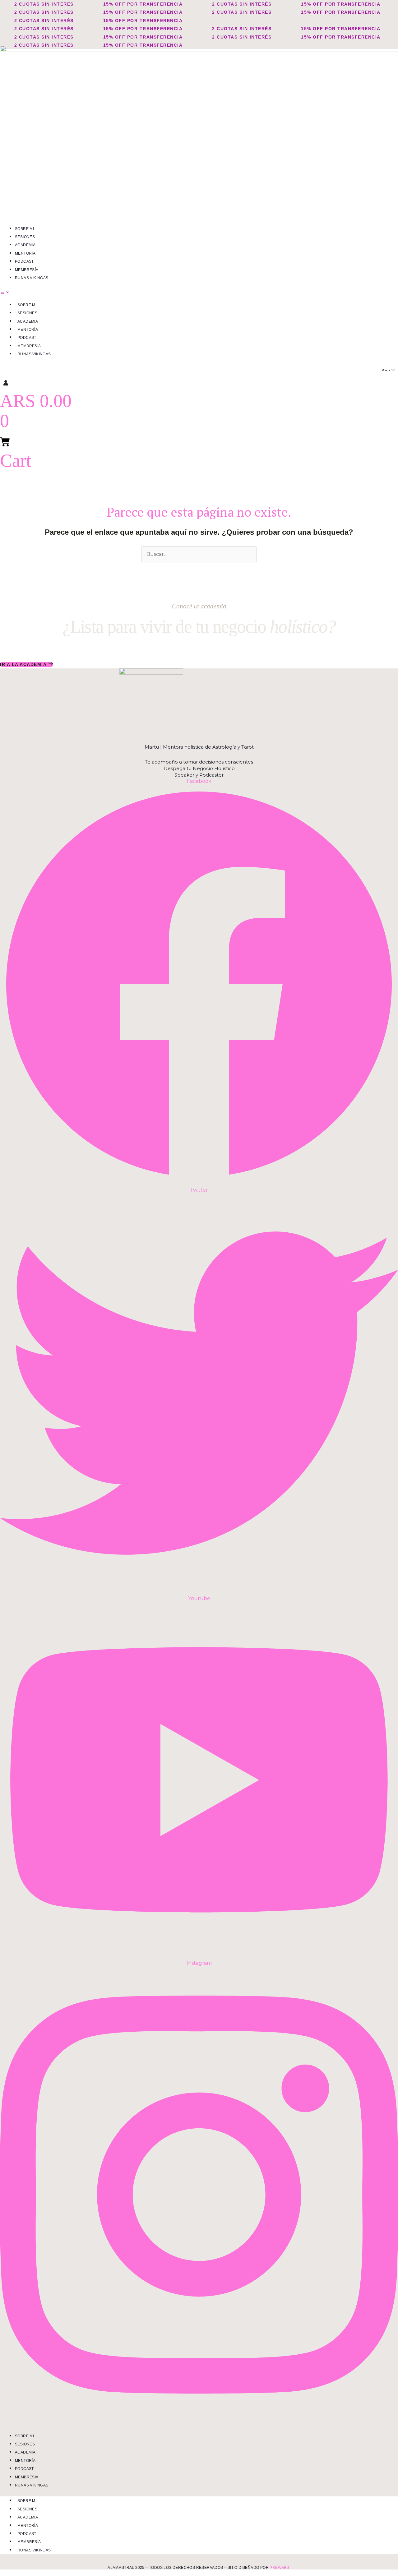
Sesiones (25, 237)
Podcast (24, 261)
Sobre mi (24, 229)
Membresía (27, 270)
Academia (25, 245)
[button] (199, 293)
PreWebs (279, 2568)
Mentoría (25, 253)
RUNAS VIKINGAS (32, 278)
